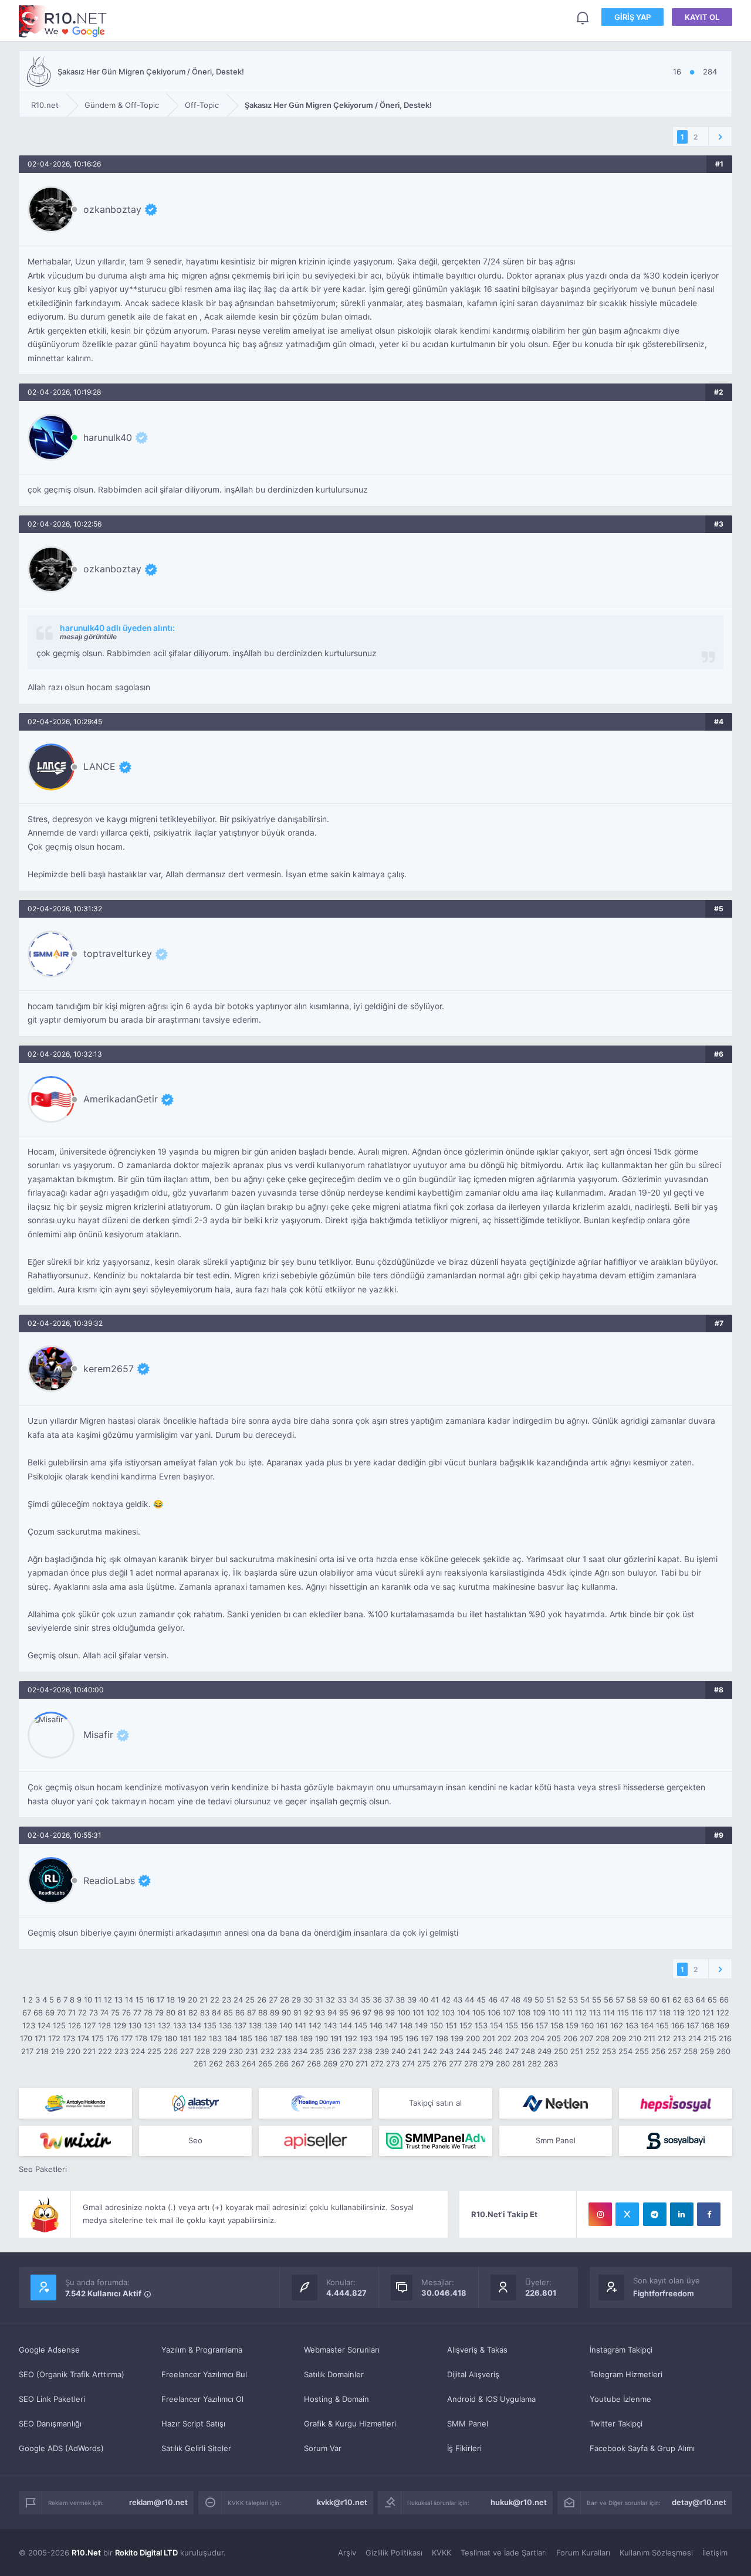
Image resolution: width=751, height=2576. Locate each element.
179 (156, 2038)
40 (424, 2000)
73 (94, 2012)
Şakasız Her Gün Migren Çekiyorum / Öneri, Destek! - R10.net (63, 21)
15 (140, 2000)
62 (677, 2000)
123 (29, 2025)
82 (193, 2012)
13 (119, 2000)
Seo (195, 2140)
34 (354, 2000)
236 (333, 2051)
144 (346, 2025)
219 (57, 2051)
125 (59, 2025)
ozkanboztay (112, 209)
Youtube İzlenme (620, 2399)
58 (631, 2000)
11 (98, 2000)
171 (40, 2038)
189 (306, 2038)
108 (524, 2012)
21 (204, 2000)
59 (643, 2000)
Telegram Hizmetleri (626, 2374)
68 (38, 2012)
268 (314, 2063)
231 (252, 2051)
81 (182, 2012)
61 (666, 2000)
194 (381, 2038)
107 (509, 2012)
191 (336, 2038)
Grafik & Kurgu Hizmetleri (350, 2424)
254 (625, 2051)
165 (662, 2025)
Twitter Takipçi (616, 2424)
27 (273, 2000)
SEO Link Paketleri (52, 2399)
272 (377, 2063)
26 (262, 2000)
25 (250, 2000)
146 (376, 2025)
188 (291, 2038)
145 (361, 2025)
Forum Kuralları (583, 2553)
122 (723, 2012)
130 (135, 2025)
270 (346, 2063)
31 (319, 2000)
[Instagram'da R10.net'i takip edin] (600, 2214)
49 (527, 2000)
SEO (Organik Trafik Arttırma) (72, 2374)
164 (647, 2025)
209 (619, 2038)
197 (427, 2038)
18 (171, 2000)
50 (539, 2000)
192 (351, 2038)
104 (464, 2012)
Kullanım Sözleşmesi (656, 2553)
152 (466, 2025)
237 (349, 2051)
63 (689, 2000)
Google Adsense (49, 2350)
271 (362, 2063)
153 (481, 2025)
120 (694, 2012)
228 (203, 2051)
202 (505, 2038)
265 (265, 2063)
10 (88, 2000)
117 (651, 2012)
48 (516, 2000)
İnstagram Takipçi (621, 2350)
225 (154, 2051)
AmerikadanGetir (121, 1099)
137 (240, 2025)
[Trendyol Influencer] (75, 2141)
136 (225, 2025)
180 (171, 2038)
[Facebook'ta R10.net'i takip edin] (709, 2214)
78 (148, 2012)
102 (433, 2012)
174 (83, 2038)
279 (487, 2063)
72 (82, 2012)
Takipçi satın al (435, 2103)
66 (724, 2000)
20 (192, 2000)
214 (695, 2038)
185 (246, 2038)
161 (602, 2025)
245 (479, 2051)
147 (391, 2025)
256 (658, 2051)
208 (603, 2038)
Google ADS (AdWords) (61, 2448)
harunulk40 (108, 437)
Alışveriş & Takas (477, 2350)
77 (137, 2012)
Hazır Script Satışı (193, 2424)
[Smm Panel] (676, 2103)
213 (679, 2038)
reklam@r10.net (158, 2502)
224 (138, 2051)
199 (457, 2038)
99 (390, 2012)
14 (129, 2000)
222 (105, 2051)
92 (309, 2012)
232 (268, 2051)
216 (725, 2038)
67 (27, 2012)
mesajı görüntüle (88, 637)
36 (377, 2000)
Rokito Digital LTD (146, 2553)
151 (451, 2025)
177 (127, 2038)
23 (226, 2000)
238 (366, 2051)
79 (159, 2012)
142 (315, 2025)
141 (300, 2025)
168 (708, 2025)
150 (437, 2025)
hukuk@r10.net (519, 2502)
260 (723, 2051)
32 (330, 2000)
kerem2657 (109, 1369)
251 (577, 2051)
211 (649, 2038)
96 (356, 2012)
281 (519, 2063)
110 (554, 2012)
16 (150, 2000)
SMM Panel (468, 2424)
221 (89, 2051)
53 (573, 2000)
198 (442, 2038)
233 (284, 2051)
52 (561, 2000)
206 (570, 2038)
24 (238, 2000)
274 (408, 2063)
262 (216, 2063)
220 (73, 2051)
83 (205, 2012)
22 (215, 2000)
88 (263, 2012)
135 (210, 2025)
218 (42, 2051)
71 (72, 2012)
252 (593, 2051)
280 (503, 2063)
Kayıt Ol (702, 17)
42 (446, 2000)
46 (493, 2000)
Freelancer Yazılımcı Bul (204, 2374)
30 (308, 2000)
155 (512, 2025)
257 (674, 2051)
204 (537, 2038)
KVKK (442, 2553)
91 (297, 2012)
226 (171, 2051)
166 (678, 2025)
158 (557, 2025)
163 (632, 2025)
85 (228, 2012)
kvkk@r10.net (342, 2502)
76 (126, 2012)
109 (539, 2012)
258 (691, 2051)
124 (44, 2025)
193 (366, 2038)
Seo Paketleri (43, 2169)
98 (378, 2012)
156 (527, 2025)
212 (664, 2038)
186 (261, 2038)
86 (240, 2012)
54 (585, 2000)
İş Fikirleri (464, 2448)
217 (27, 2051)
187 (276, 2038)
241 (414, 2051)
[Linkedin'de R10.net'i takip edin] (682, 2214)
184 (231, 2038)
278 (471, 2063)
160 (587, 2025)
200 (473, 2038)
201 (489, 2038)
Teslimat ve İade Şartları (504, 2553)
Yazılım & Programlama (202, 2350)
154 (496, 2025)
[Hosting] (196, 2103)
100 (404, 2012)
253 (609, 2051)
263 (232, 2063)
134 (195, 2025)
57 (620, 2000)
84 (216, 2012)
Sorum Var (323, 2448)
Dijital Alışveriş (473, 2374)
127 (89, 2025)
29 (296, 2000)
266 (282, 2063)
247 (512, 2051)
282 (535, 2063)
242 (430, 2051)
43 (458, 2000)
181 (185, 2038)
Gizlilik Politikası (394, 2553)
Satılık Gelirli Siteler (196, 2448)
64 (701, 2000)
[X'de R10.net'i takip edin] (627, 2214)
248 (528, 2051)
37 (389, 2000)
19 (181, 2000)
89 (275, 2012)
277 (455, 2063)
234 (300, 2051)
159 (572, 2025)
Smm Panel (556, 2140)
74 (104, 2012)
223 (121, 2051)
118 (665, 2012)
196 (412, 2038)
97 (367, 2012)
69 (50, 2012)
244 (463, 2051)
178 (141, 2038)
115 (623, 2012)
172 (54, 2038)
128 (104, 2025)
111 (567, 2012)
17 (160, 2000)
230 (236, 2051)
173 (69, 2038)
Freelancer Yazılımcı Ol (202, 2399)
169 (723, 2025)
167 (693, 2025)
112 (581, 2012)
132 (164, 2025)
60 (655, 2000)
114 (609, 2012)
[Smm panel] (436, 2141)
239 (382, 2051)
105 (479, 2012)
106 (494, 2012)
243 (446, 2051)
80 (171, 2012)
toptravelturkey (118, 953)
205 (554, 2038)
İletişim (715, 2553)
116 (637, 2012)
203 (521, 2038)
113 (595, 2012)
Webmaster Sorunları (342, 2350)
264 (249, 2063)
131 (150, 2025)
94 (332, 2012)
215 (710, 2038)
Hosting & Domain (336, 2399)
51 (550, 2000)
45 (481, 2000)
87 (251, 2012)
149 (421, 2025)
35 (366, 2000)
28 (285, 2000)
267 (298, 2063)
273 (393, 2063)
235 (317, 2051)
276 (440, 2063)
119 (679, 2012)
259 (707, 2051)
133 (180, 2025)
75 (115, 2012)
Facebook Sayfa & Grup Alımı (642, 2448)
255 (642, 2051)
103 (448, 2012)
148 (406, 2025)
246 (496, 2051)
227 (187, 2051)
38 (400, 2000)
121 (708, 2012)
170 (26, 2038)
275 (424, 2063)
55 (597, 2000)
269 (330, 2063)
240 (398, 2051)
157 (542, 2025)
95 (344, 2012)
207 (586, 2038)
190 (322, 2038)
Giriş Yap (632, 17)
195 (397, 2038)
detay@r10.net (699, 2502)
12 (108, 2000)
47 (504, 2000)
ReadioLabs (109, 1881)
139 (270, 2025)
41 (435, 2000)
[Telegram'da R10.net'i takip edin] (655, 2214)
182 (200, 2038)
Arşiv (347, 2553)
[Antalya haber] (75, 2103)
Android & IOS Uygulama (491, 2399)
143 (330, 2025)
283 (551, 2063)
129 (120, 2025)
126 (75, 2025)
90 (286, 2012)
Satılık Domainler (334, 2374)
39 (412, 2000)
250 (561, 2051)
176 (112, 2038)
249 (544, 2051)
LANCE (99, 766)
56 (608, 2000)
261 (200, 2063)
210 (635, 2038)
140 (286, 2025)
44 (469, 2000)
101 (418, 2012)
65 (712, 2000)
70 (61, 2012)
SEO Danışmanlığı (50, 2424)
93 (320, 2012)
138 (255, 2025)
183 (215, 2038)
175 (98, 2038)
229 (219, 2051)
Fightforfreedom (664, 2293)
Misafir (98, 1735)
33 (342, 2000)
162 (617, 2025)
